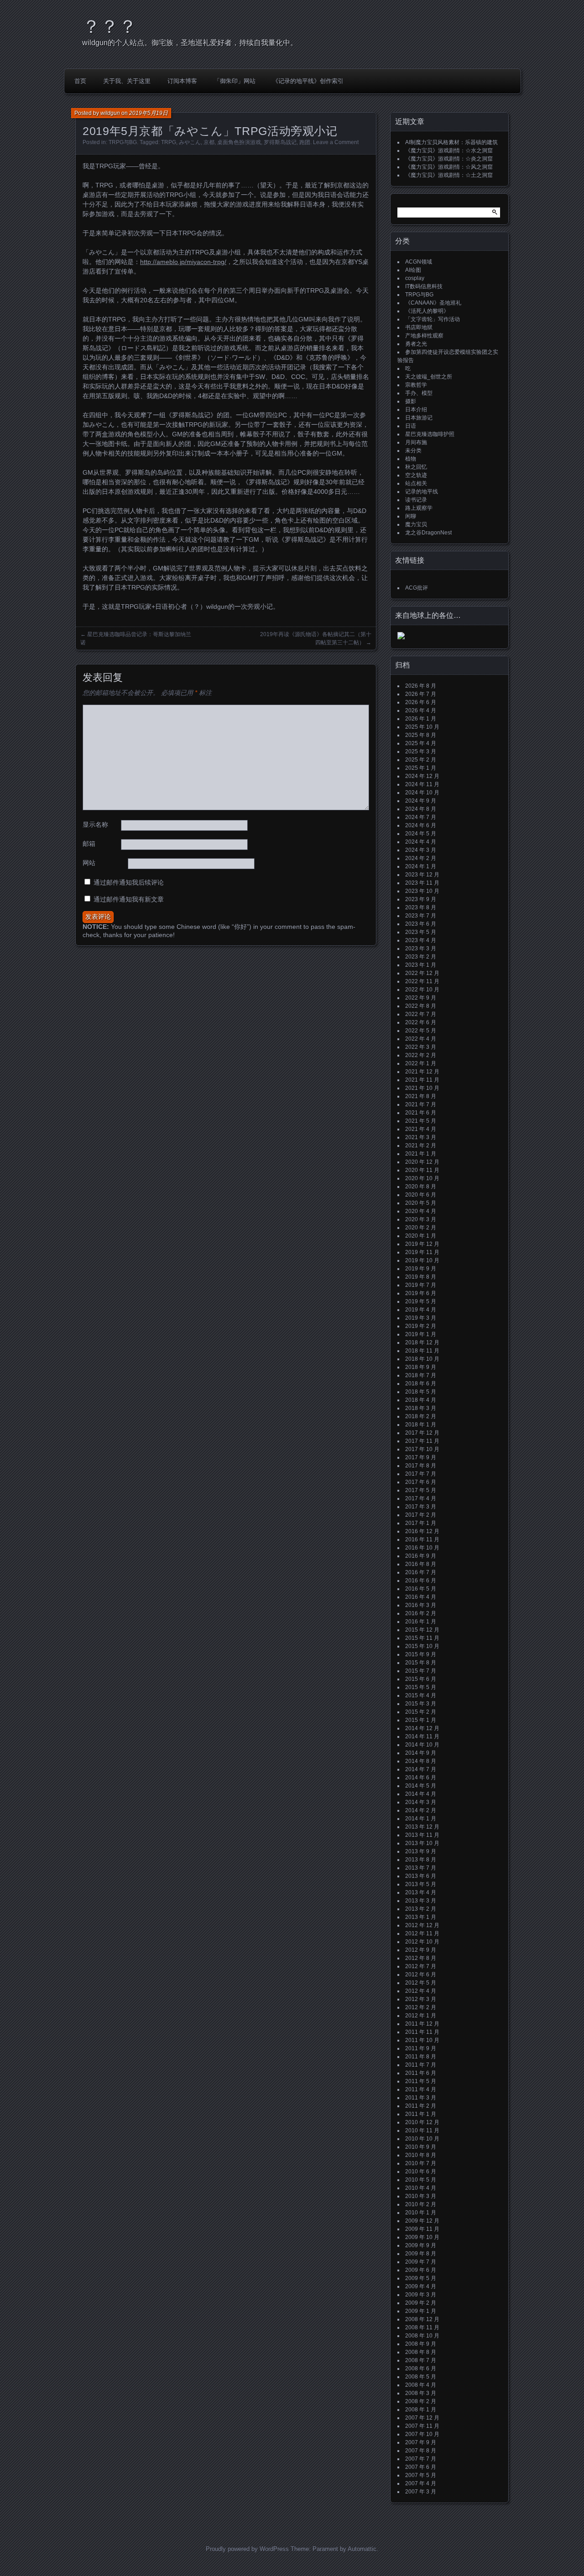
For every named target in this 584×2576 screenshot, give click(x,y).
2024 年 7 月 (421, 817)
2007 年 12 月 (422, 2418)
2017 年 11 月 (422, 1441)
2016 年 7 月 (421, 1572)
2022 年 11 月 (422, 981)
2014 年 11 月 (422, 1736)
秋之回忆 (416, 467)
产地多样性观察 (424, 336)
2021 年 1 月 (421, 1154)
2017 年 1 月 (421, 1523)
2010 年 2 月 (421, 2204)
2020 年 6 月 (421, 1195)
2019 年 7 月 (421, 1285)
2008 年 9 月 (421, 2344)
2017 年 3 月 (421, 1507)
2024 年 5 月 (421, 834)
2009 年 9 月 (421, 2245)
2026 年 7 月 (421, 694)
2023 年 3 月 (421, 949)
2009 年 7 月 (421, 2262)
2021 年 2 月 (421, 1145)
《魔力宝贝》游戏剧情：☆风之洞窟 (449, 167)
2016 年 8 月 (421, 1564)
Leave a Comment (336, 142)
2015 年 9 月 (421, 1654)
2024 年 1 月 (421, 866)
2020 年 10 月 (422, 1178)
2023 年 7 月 (421, 916)
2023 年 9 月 (421, 899)
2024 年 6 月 (421, 825)
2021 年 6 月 (421, 1113)
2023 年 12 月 (422, 875)
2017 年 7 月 (421, 1474)
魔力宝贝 (416, 524)
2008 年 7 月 (421, 2360)
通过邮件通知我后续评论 (129, 882)
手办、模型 (419, 393)
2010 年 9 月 (421, 2147)
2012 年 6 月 (421, 1975)
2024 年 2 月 (421, 858)
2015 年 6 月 (421, 1679)
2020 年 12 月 (422, 1162)
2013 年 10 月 (422, 1843)
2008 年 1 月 (421, 2410)
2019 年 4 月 (421, 1310)
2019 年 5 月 (421, 1301)
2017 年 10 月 (422, 1449)
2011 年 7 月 (421, 2065)
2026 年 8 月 (421, 686)
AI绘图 (413, 270)
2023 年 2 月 (421, 957)
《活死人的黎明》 (427, 311)
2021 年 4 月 (421, 1129)
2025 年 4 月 (421, 743)
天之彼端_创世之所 (429, 377)
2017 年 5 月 (421, 1490)
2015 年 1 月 (421, 1720)
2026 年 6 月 (421, 702)
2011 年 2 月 (421, 2106)
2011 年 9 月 (421, 2048)
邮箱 (89, 844)
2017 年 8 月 (421, 1466)
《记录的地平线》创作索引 (308, 81)
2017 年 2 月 (421, 1515)
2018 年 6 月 (421, 1384)
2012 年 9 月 (421, 1950)
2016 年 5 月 (421, 1589)
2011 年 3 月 (421, 2098)
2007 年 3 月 (421, 2492)
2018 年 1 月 (421, 1425)
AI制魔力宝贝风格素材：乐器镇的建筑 (451, 142)
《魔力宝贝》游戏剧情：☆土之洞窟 (449, 175)
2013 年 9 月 (421, 1851)
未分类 (413, 451)
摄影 (411, 401)
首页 (80, 81)
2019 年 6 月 (421, 1293)
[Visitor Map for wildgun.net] (401, 638)
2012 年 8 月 (421, 1958)
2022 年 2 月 (421, 1055)
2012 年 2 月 (421, 2007)
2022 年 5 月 (421, 1031)
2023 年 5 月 (421, 932)
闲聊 (411, 516)
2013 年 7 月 (421, 1868)
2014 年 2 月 (421, 1810)
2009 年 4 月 (421, 2286)
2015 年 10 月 (422, 1646)
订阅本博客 (182, 81)
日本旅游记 (419, 418)
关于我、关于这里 (127, 81)
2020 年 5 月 (421, 1203)
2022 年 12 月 (422, 973)
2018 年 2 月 (421, 1416)
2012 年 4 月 (421, 1991)
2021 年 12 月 (422, 1072)
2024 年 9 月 (421, 801)
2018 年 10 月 (422, 1359)
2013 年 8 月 (421, 1860)
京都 (209, 142)
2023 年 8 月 (421, 907)
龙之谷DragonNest (428, 533)
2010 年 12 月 (422, 2122)
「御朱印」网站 (235, 81)
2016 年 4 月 (421, 1597)
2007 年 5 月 (421, 2475)
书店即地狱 (419, 327)
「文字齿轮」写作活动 (433, 319)
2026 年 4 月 (421, 710)
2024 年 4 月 (421, 842)
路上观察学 (419, 508)
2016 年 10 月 (422, 1548)
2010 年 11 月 (422, 2130)
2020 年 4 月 (421, 1211)
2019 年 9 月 (421, 1269)
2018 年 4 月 (421, 1400)
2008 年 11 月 (422, 2327)
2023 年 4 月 (421, 940)
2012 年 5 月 (421, 1983)
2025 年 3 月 (421, 752)
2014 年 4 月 (421, 1794)
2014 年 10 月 (422, 1745)
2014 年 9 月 (421, 1753)
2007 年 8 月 (421, 2451)
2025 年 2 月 (421, 760)
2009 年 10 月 (422, 2237)
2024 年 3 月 (421, 850)
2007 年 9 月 (421, 2442)
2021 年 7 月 (421, 1104)
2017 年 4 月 (421, 1498)
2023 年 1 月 (421, 965)
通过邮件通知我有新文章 (129, 899)
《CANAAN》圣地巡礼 (433, 303)
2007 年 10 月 (422, 2434)
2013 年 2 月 (421, 1909)
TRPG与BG (123, 142)
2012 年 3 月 (421, 1999)
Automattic (362, 2549)
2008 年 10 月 (422, 2336)
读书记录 (416, 500)
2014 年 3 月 (421, 1802)
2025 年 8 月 (421, 735)
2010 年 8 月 (421, 2155)
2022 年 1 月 (421, 1063)
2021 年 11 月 (422, 1080)
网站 (89, 863)
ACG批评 (417, 588)
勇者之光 (416, 344)
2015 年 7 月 (421, 1671)
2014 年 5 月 (421, 1786)
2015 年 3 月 (421, 1704)
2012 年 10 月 (422, 1942)
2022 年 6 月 (421, 1022)
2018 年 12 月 (422, 1342)
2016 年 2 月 (421, 1613)
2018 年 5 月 (421, 1392)
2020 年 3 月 (421, 1219)
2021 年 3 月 (421, 1137)
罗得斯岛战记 (280, 142)
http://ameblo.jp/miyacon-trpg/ (183, 262)
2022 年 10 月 (422, 990)
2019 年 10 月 (422, 1260)
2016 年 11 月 (422, 1539)
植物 (411, 459)
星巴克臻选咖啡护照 (430, 434)
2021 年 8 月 (421, 1096)
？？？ (109, 26)
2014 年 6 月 (421, 1778)
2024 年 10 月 (422, 793)
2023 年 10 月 (422, 891)
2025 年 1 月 (421, 768)
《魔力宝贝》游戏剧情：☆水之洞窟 (449, 150)
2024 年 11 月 (422, 784)
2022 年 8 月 (421, 1006)
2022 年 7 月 (421, 1014)
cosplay (415, 278)
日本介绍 (416, 409)
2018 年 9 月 (421, 1367)
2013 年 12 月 (422, 1827)
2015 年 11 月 (422, 1638)
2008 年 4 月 (421, 2385)
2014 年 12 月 (422, 1728)
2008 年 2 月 (421, 2401)
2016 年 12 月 (422, 1531)
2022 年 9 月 (421, 998)
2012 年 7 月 (421, 1966)
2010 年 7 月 (421, 2163)
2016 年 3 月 (421, 1605)
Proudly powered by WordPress (247, 2549)
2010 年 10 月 (422, 2139)
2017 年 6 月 (421, 1482)
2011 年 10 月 (422, 2040)
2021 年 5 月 (421, 1121)
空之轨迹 (416, 475)
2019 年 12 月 (422, 1244)
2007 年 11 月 (422, 2426)
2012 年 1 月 (421, 2016)
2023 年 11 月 (422, 883)
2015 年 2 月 (421, 1712)
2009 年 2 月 (421, 2303)
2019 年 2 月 (421, 1326)
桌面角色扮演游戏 (239, 142)
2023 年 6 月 (421, 924)
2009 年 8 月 (421, 2254)
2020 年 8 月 (421, 1187)
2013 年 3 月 (421, 1901)
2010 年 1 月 (421, 2213)
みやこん (190, 142)
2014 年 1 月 (421, 1819)
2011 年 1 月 (421, 2114)
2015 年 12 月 (422, 1630)
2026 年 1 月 (421, 719)
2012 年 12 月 (422, 1925)
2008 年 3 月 (421, 2393)
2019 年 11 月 (422, 1252)
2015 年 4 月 (421, 1695)
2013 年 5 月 (421, 1884)
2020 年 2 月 (421, 1228)
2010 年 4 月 (421, 2188)
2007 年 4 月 (421, 2483)
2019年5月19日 (149, 113)
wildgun (110, 113)
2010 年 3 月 (421, 2196)
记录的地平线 (422, 492)
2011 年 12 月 (422, 2024)
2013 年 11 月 (422, 1835)
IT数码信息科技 (424, 286)
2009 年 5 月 (421, 2278)
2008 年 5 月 (421, 2377)
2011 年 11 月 (422, 2032)
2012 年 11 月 (422, 1933)
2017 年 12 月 (422, 1433)
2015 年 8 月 (421, 1663)
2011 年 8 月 (421, 2057)
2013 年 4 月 (421, 1892)
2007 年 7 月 (421, 2459)
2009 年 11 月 (422, 2229)
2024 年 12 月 (422, 776)
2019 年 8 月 (421, 1277)
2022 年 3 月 (421, 1047)
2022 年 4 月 (421, 1039)
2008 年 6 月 (421, 2369)
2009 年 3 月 (421, 2295)
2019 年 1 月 (421, 1334)
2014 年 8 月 (421, 1761)
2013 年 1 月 (421, 1917)
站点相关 (416, 483)
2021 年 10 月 (422, 1088)
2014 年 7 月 (421, 1769)
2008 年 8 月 (421, 2352)
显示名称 (95, 824)
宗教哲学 (416, 385)
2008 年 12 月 (422, 2319)
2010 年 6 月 (421, 2172)
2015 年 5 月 (421, 1687)
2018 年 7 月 (421, 1375)
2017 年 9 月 (421, 1457)
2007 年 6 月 (421, 2467)
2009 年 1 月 (421, 2311)
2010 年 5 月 (421, 2180)
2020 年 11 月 (422, 1170)
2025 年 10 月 (422, 727)
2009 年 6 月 (421, 2270)
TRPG (169, 142)
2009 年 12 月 (422, 2221)
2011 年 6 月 (421, 2073)
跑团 (305, 142)
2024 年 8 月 (421, 809)
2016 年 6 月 (421, 1581)
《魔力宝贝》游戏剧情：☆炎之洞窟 (449, 159)
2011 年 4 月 (421, 2089)
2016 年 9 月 (421, 1556)
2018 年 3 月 (421, 1408)
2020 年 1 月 (421, 1236)
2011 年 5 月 (421, 2081)
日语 (411, 426)
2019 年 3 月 (421, 1318)
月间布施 (416, 442)
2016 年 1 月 (421, 1622)
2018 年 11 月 (422, 1351)
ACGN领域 (419, 262)
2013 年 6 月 (421, 1876)
